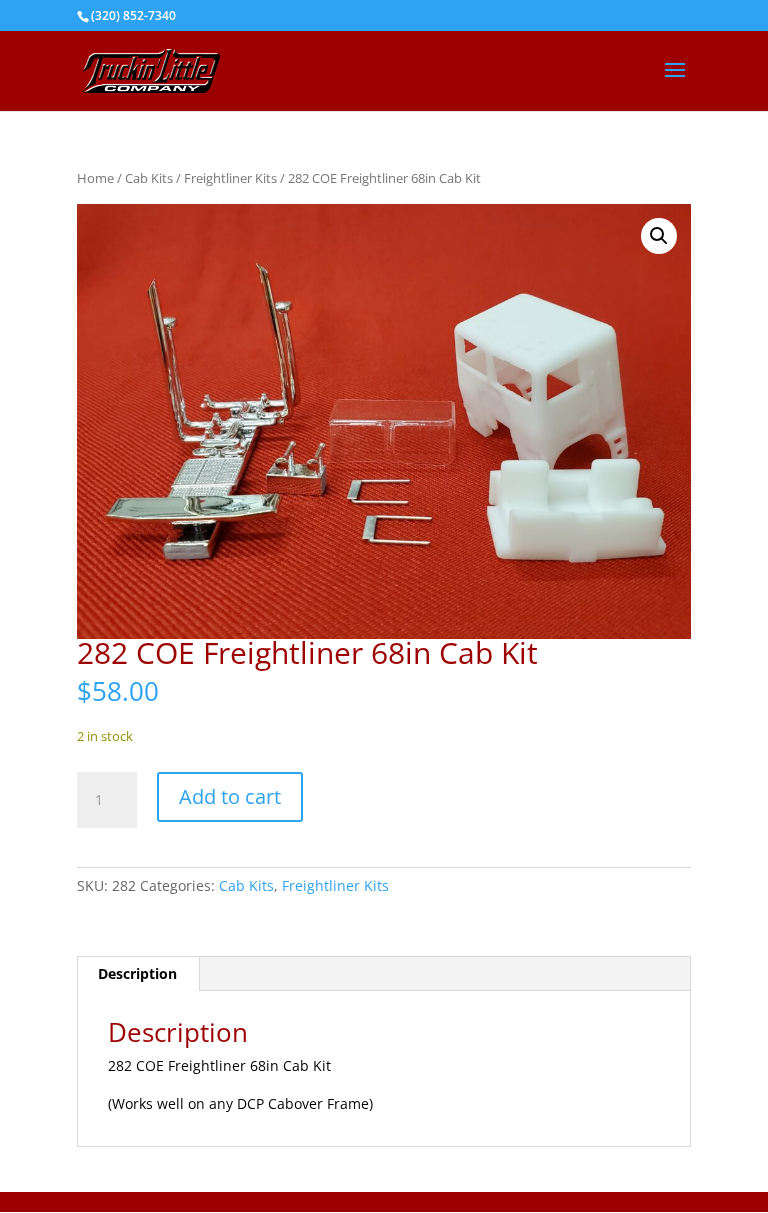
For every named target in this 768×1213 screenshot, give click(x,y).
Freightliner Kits (230, 178)
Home (95, 178)
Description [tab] (137, 973)
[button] (659, 236)
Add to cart (230, 796)
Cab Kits (149, 178)
